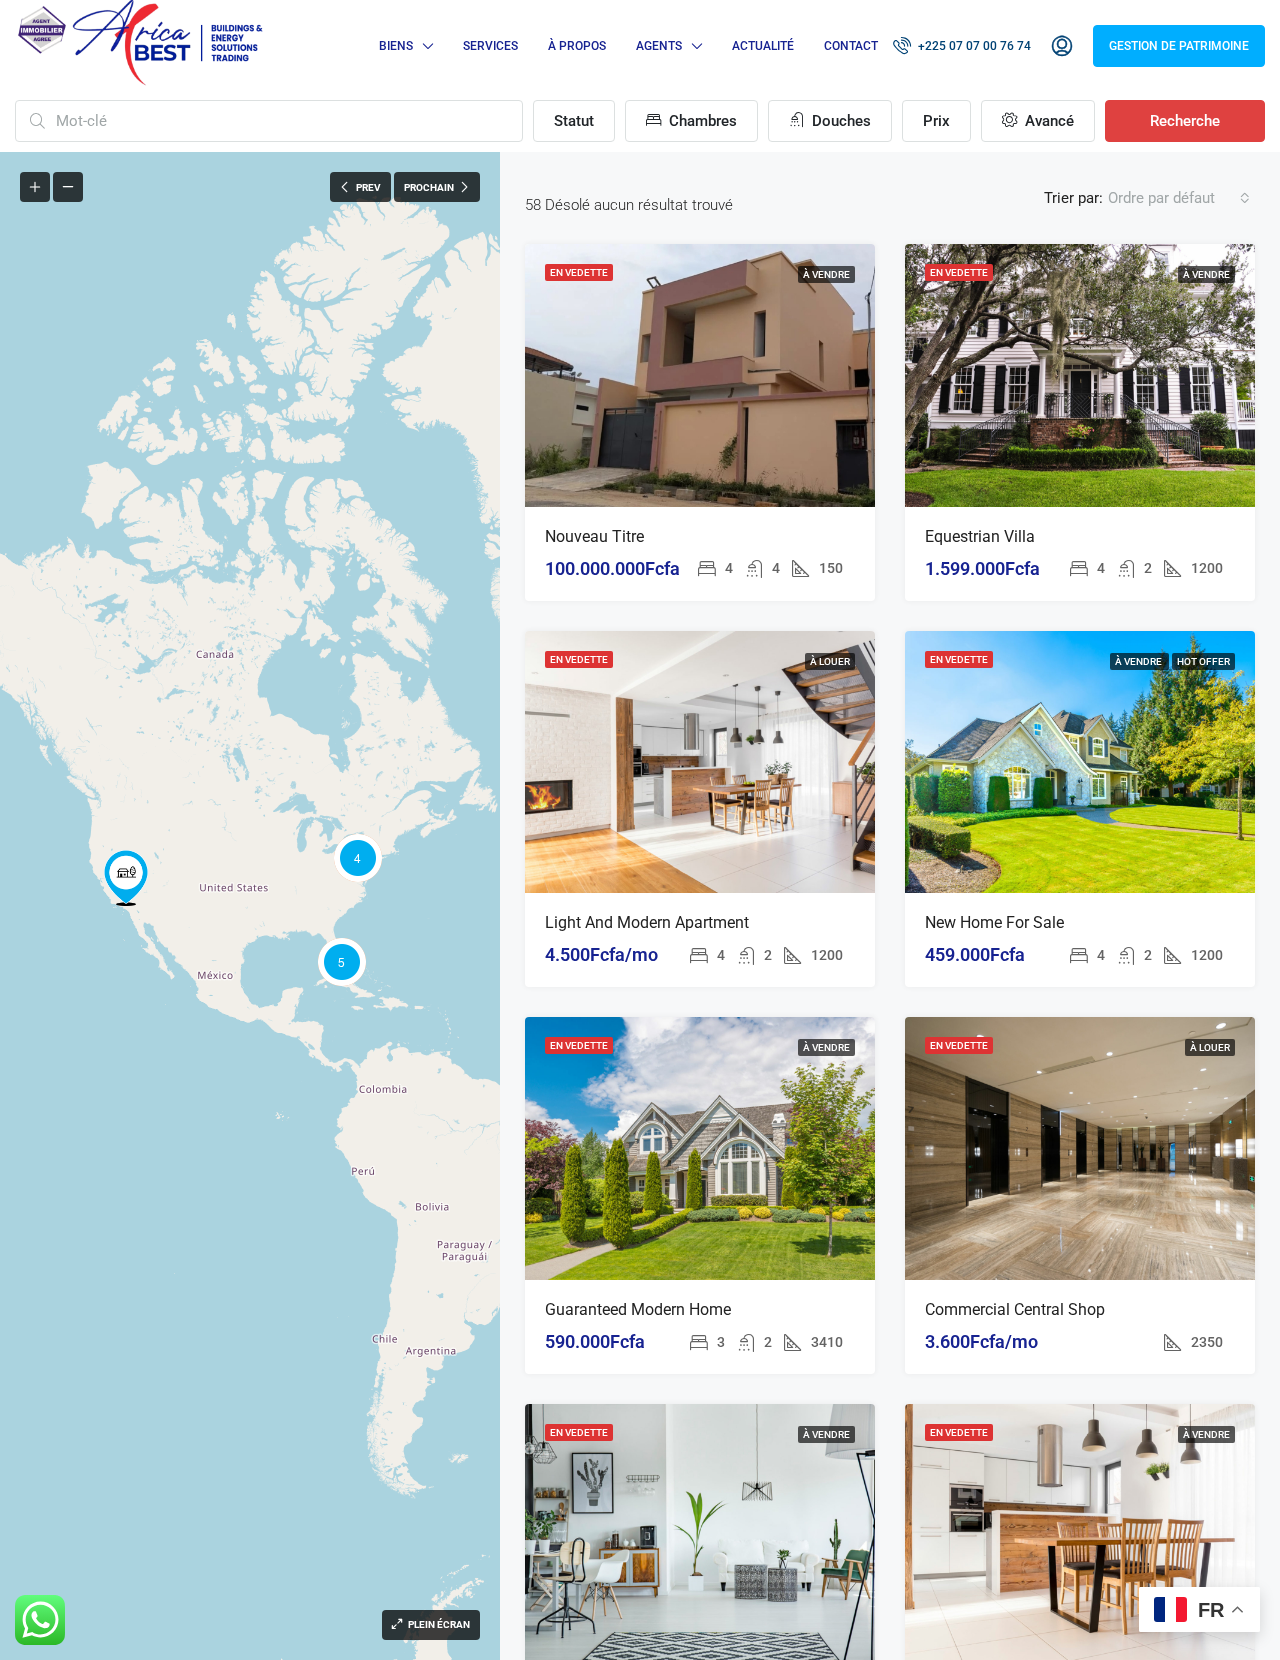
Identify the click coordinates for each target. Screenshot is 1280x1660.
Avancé (1047, 121)
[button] (126, 878)
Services (490, 46)
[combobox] (1179, 198)
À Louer (830, 661)
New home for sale (994, 922)
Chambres (701, 121)
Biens (396, 46)
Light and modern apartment (647, 922)
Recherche (1185, 121)
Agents (659, 46)
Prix (936, 121)
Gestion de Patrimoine (1179, 46)
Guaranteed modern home (638, 1309)
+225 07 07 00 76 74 (973, 46)
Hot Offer (1203, 661)
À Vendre (826, 274)
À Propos (577, 46)
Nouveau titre (594, 536)
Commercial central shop (1015, 1309)
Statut (574, 121)
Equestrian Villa (980, 536)
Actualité (763, 46)
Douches (839, 121)
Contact (851, 46)
